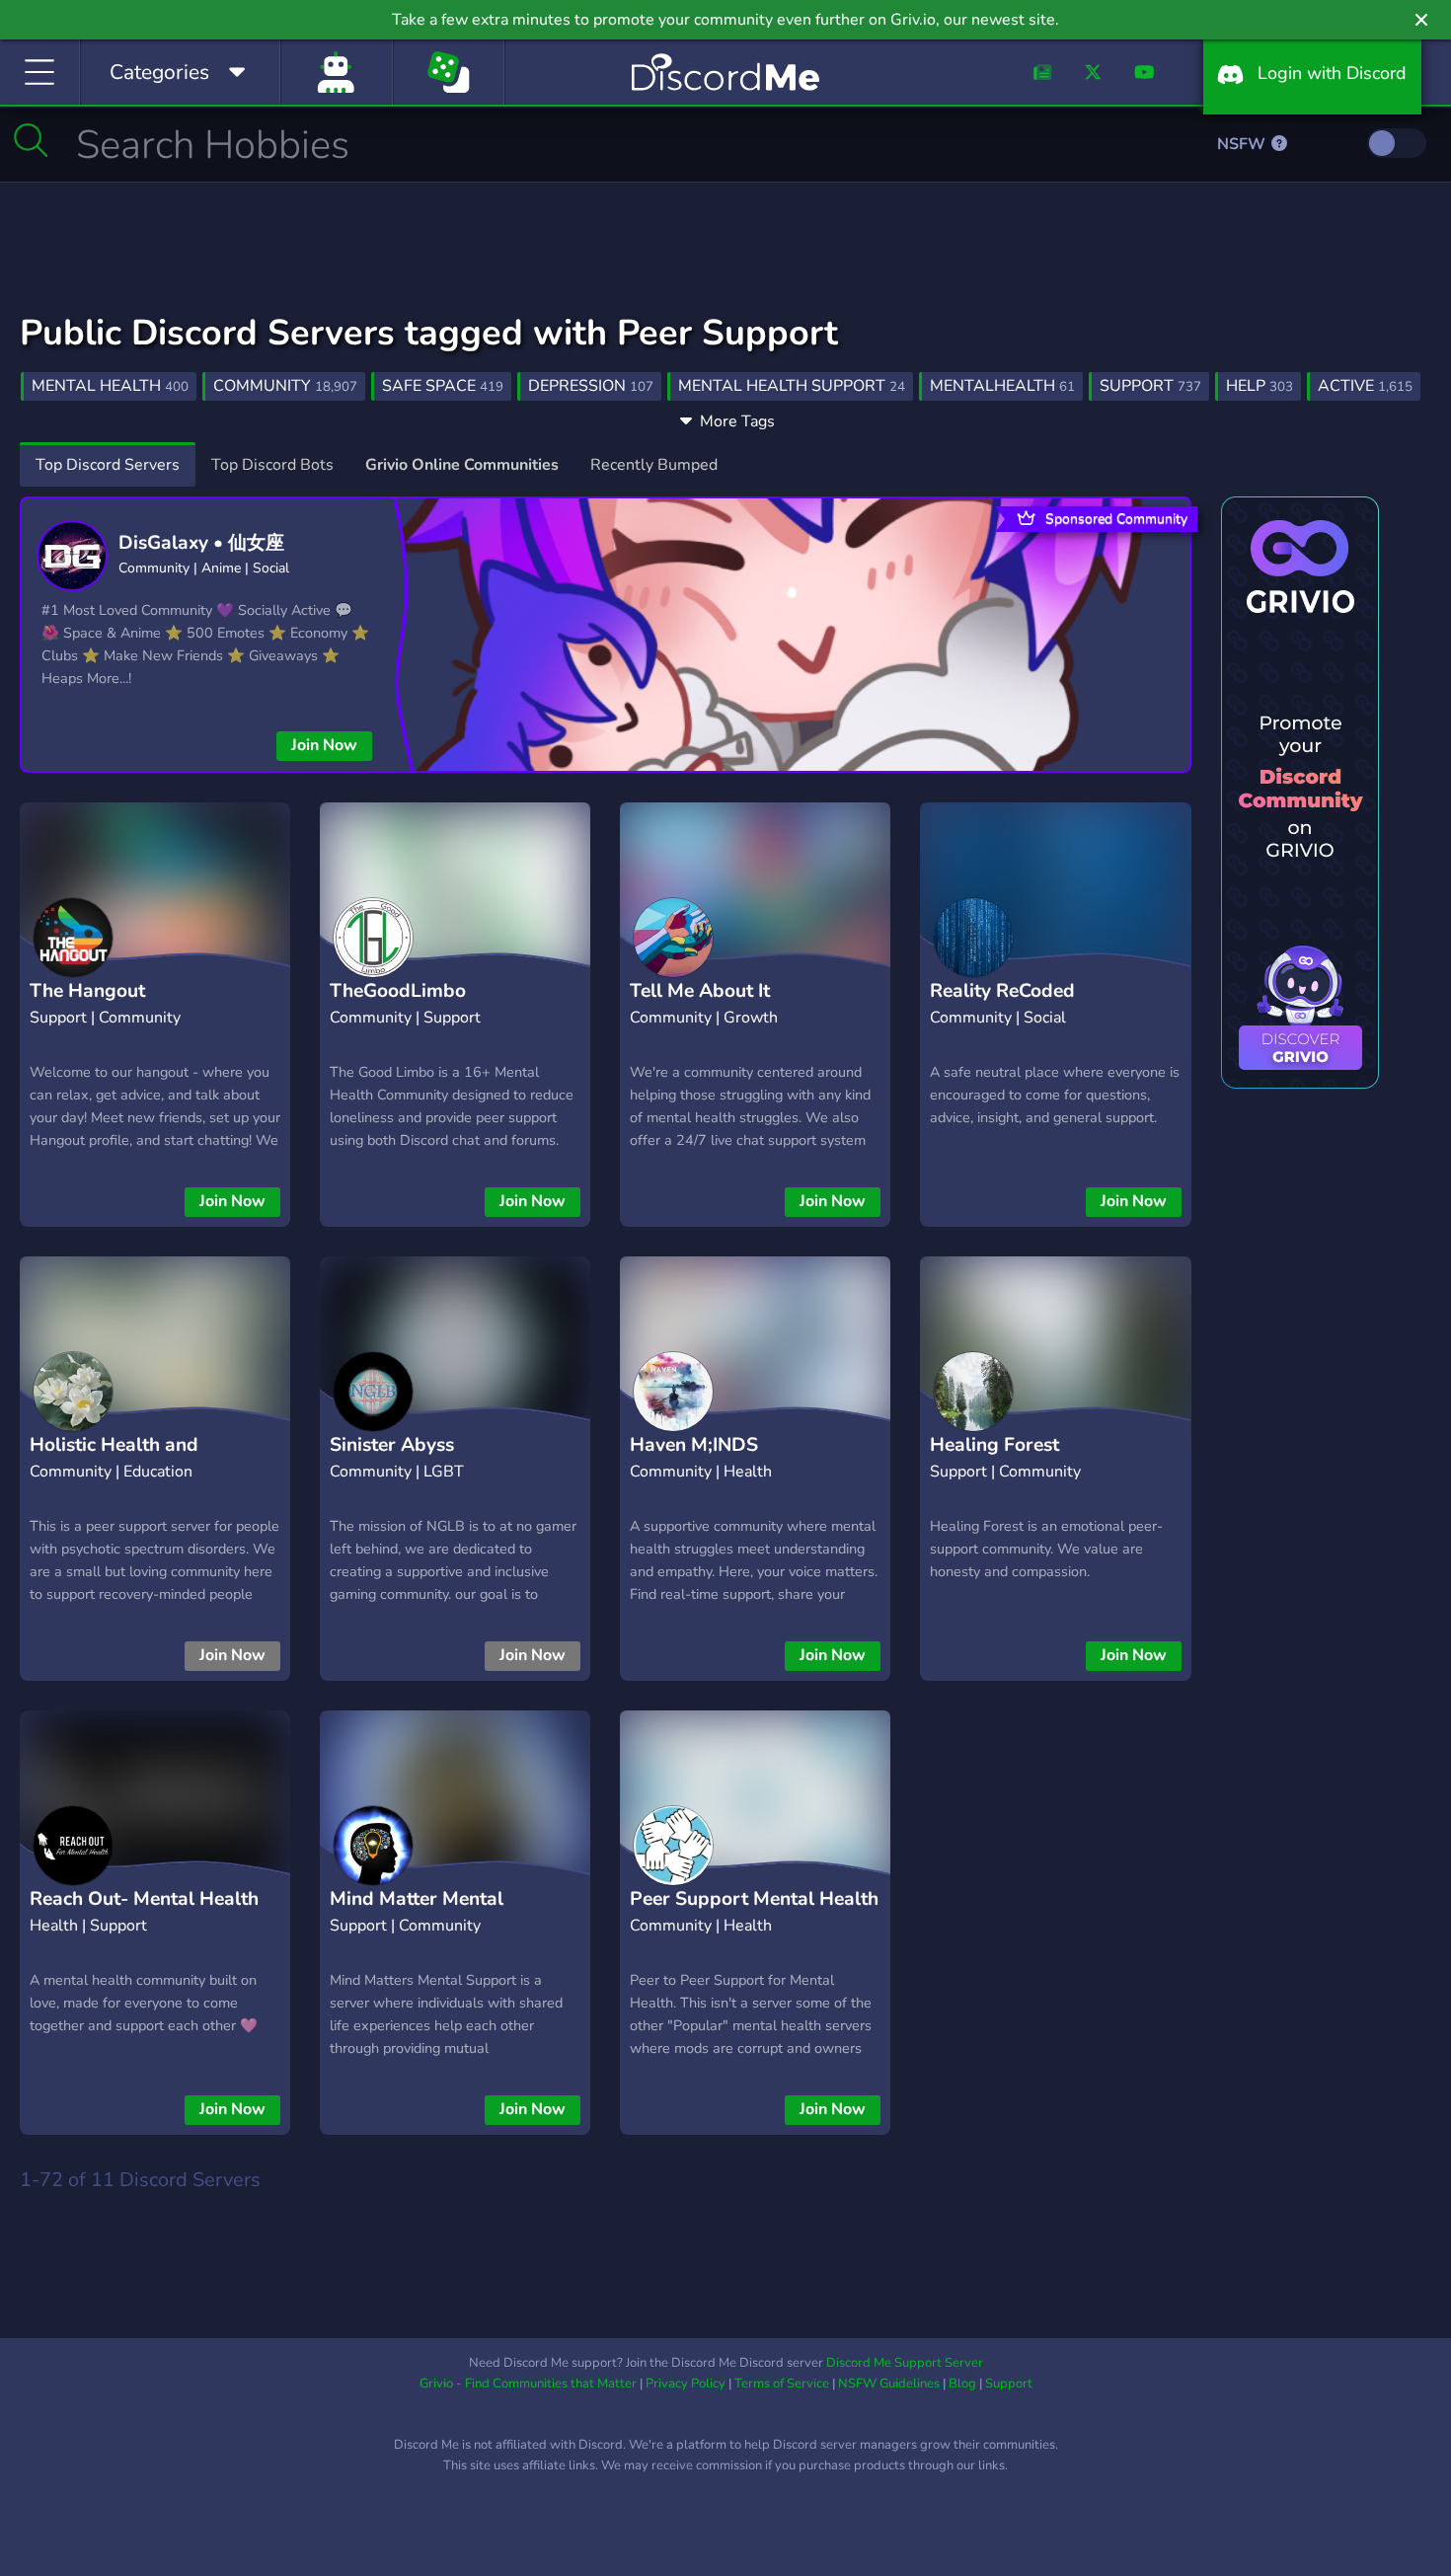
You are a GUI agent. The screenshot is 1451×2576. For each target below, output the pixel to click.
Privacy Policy (686, 2384)
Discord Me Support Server (905, 2363)
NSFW (1243, 144)
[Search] (31, 140)
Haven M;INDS (694, 1445)
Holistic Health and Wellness (114, 1460)
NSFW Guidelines (889, 2384)
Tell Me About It (700, 991)
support (1150, 386)
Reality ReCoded (1002, 991)
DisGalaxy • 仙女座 (201, 543)
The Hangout (87, 991)
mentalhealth (1002, 386)
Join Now (324, 745)
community (285, 386)
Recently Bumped (654, 465)
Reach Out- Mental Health (144, 1899)
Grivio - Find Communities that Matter (528, 2384)
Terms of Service (782, 2384)
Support (1009, 2384)
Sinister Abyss (392, 1445)
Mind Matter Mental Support (417, 1914)
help (1260, 386)
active (1365, 386)
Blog (962, 2384)
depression (591, 386)
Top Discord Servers (108, 465)
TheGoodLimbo (398, 991)
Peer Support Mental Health (754, 1899)
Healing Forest (994, 1445)
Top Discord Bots (272, 465)
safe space (443, 386)
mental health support (792, 386)
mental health (110, 386)
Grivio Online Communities (462, 465)
